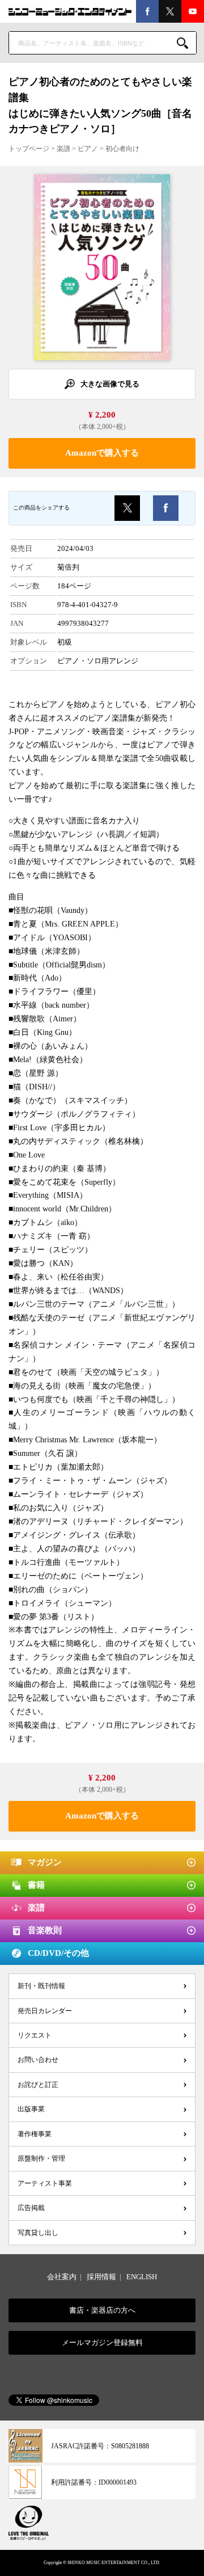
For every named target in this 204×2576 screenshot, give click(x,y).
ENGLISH (142, 2277)
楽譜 (63, 149)
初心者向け (122, 149)
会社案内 (62, 2277)
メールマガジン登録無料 (102, 2343)
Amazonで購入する (102, 453)
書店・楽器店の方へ (102, 2310)
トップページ (29, 149)
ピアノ (88, 149)
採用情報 (101, 2277)
